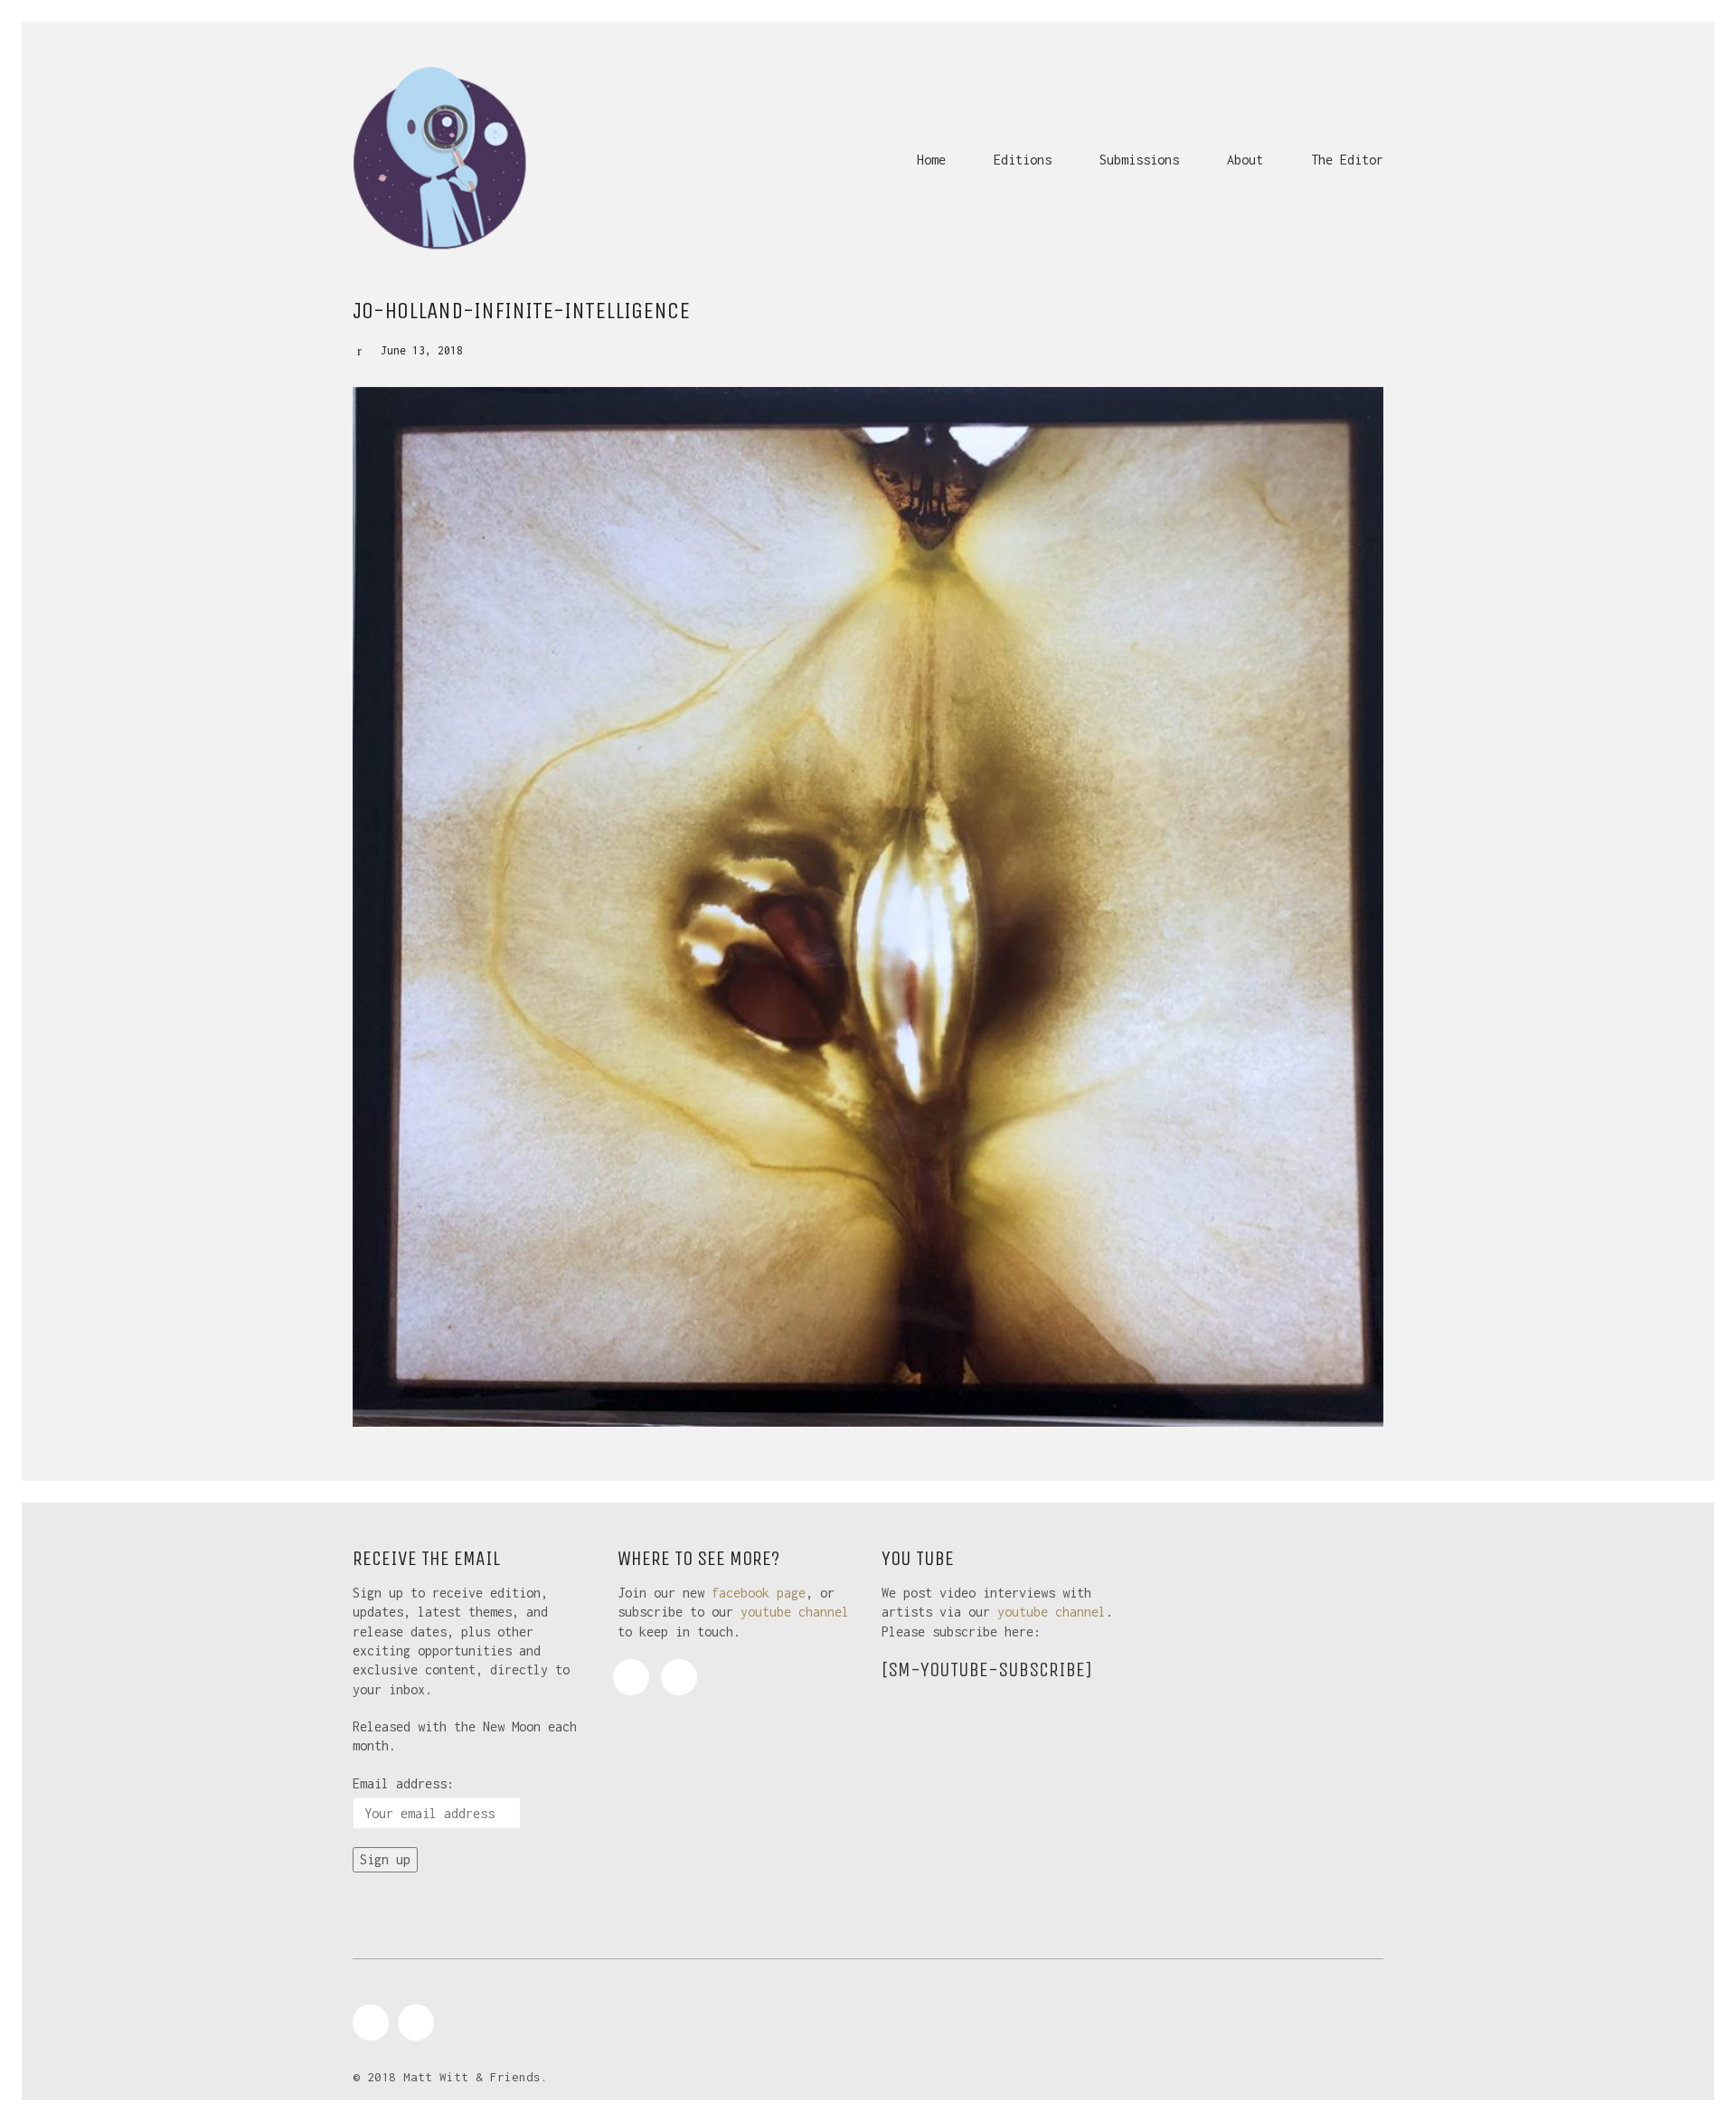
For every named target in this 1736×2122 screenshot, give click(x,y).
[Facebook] (631, 1677)
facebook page (759, 1593)
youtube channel (795, 1612)
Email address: (403, 1783)
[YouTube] (679, 1677)
